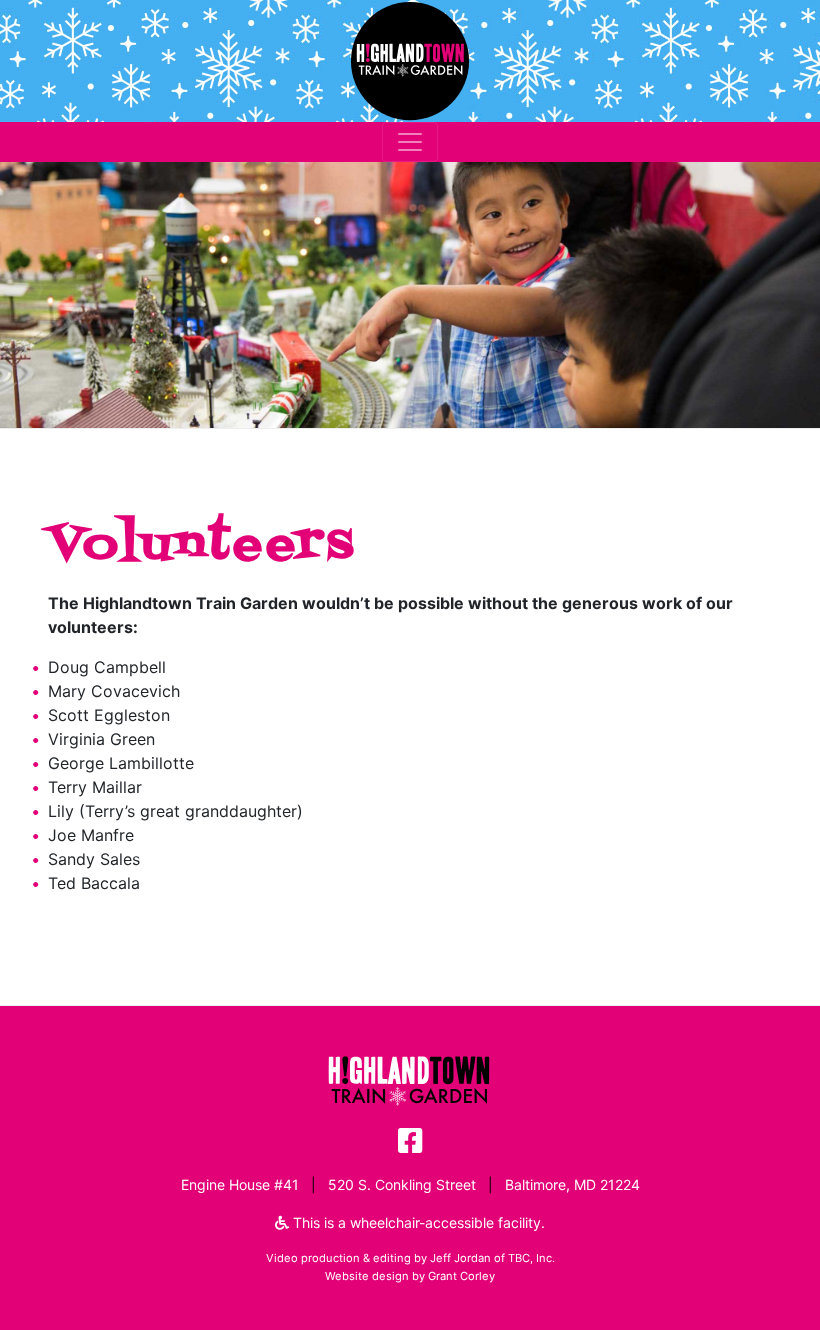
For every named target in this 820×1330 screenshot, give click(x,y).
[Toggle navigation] (410, 142)
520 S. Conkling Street (402, 1184)
